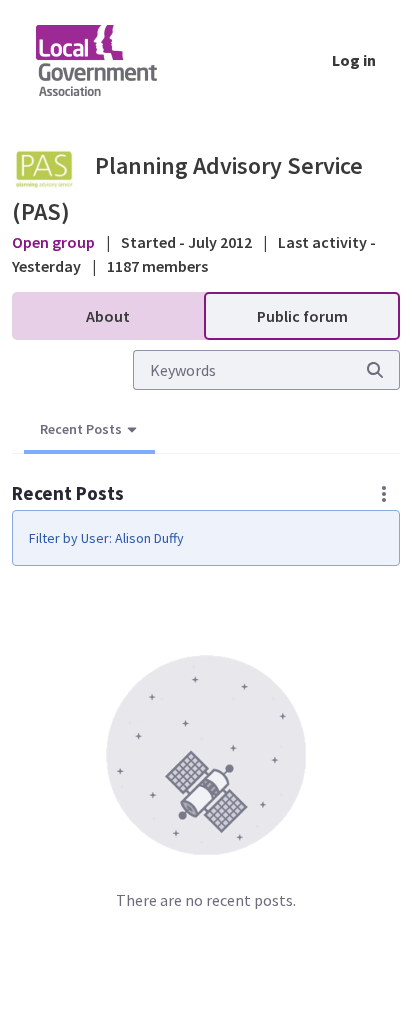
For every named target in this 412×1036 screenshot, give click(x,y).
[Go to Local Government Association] (112, 60)
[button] (384, 494)
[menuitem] (108, 316)
